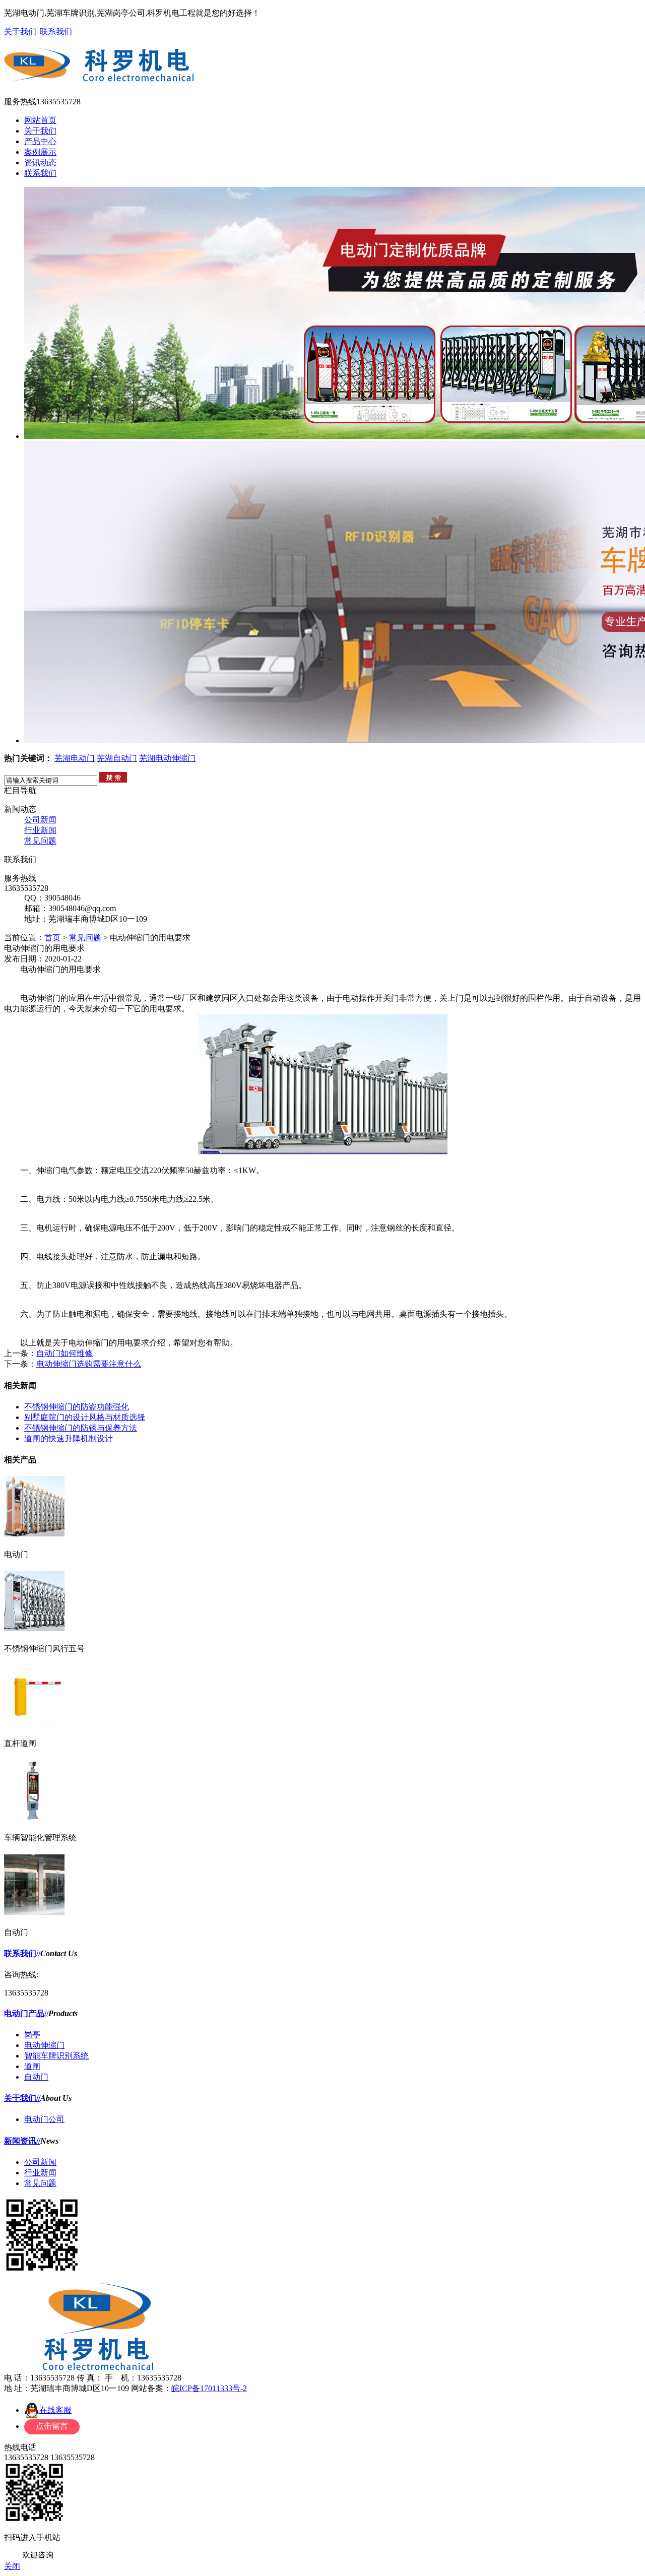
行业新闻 (40, 830)
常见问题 (40, 841)
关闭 (12, 2566)
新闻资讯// (22, 2141)
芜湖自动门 (117, 758)
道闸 (32, 2066)
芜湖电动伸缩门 (167, 758)
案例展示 (40, 152)
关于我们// (22, 2098)
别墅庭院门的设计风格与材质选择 (85, 1417)
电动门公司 (44, 2119)
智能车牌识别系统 (56, 2056)
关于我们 (20, 31)
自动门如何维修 (64, 1353)
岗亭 (32, 2035)
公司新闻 (40, 820)
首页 (52, 938)
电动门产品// (26, 2013)
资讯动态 (40, 163)
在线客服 (55, 2410)
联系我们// (22, 1953)
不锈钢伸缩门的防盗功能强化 (77, 1407)
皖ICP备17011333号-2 (209, 2388)
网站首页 (40, 120)
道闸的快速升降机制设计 (69, 1438)
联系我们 (56, 31)
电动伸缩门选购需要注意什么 (89, 1364)
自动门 (36, 2077)
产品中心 (40, 141)
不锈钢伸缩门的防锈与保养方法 (81, 1428)
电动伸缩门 (44, 2045)
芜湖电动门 (75, 758)
